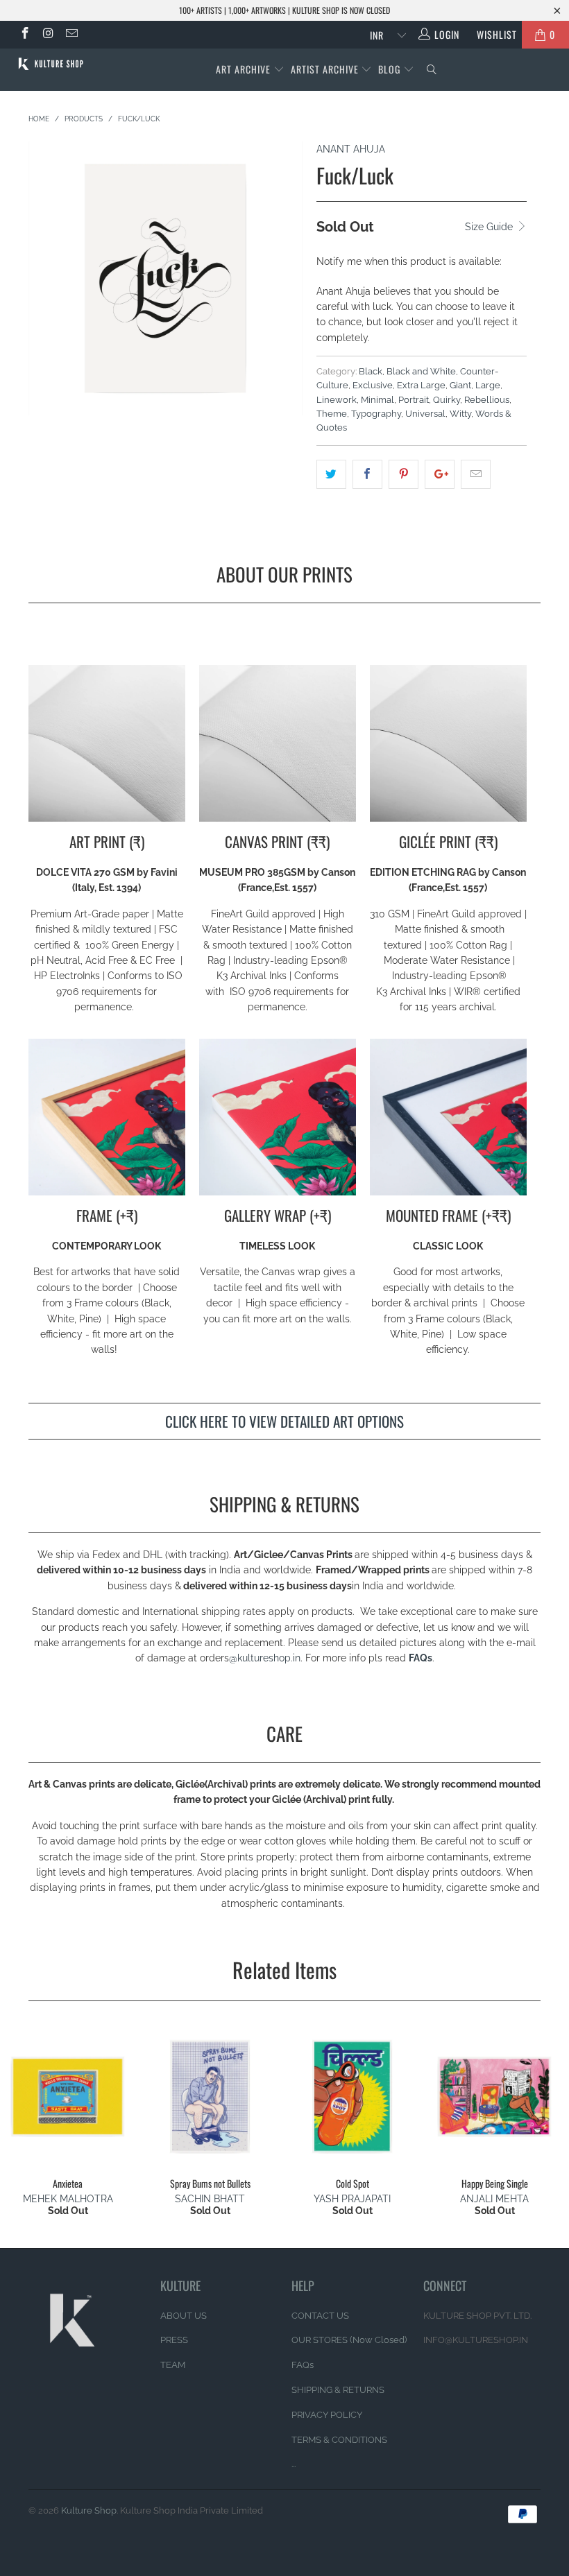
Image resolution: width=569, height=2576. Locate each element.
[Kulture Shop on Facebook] (24, 35)
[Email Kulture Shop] (71, 35)
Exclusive (373, 385)
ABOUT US (184, 2316)
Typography (376, 414)
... (294, 2464)
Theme (332, 414)
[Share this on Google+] (440, 474)
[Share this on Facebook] (367, 474)
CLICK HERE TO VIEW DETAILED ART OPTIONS (284, 1421)
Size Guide (490, 227)
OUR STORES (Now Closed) (349, 2340)
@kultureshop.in (265, 1658)
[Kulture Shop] (52, 64)
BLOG (391, 69)
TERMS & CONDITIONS (339, 2440)
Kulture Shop (89, 2510)
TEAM (173, 2365)
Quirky (447, 400)
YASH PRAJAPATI (352, 2199)
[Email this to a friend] (476, 474)
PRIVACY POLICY (327, 2415)
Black (371, 371)
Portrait (414, 400)
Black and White (421, 371)
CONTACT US (320, 2316)
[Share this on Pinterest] (404, 474)
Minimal (377, 400)
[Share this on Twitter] (331, 474)
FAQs (421, 1658)
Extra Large (421, 385)
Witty (460, 414)
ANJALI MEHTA (494, 2199)
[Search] (432, 70)
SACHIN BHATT (210, 2199)
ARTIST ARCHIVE (325, 69)
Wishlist (492, 34)
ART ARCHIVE (243, 69)
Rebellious (487, 400)
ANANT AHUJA (351, 149)
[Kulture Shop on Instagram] (48, 35)
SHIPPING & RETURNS (338, 2390)
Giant (460, 385)
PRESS (174, 2340)
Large (488, 385)
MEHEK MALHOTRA (68, 2199)
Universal (425, 414)
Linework (337, 400)
